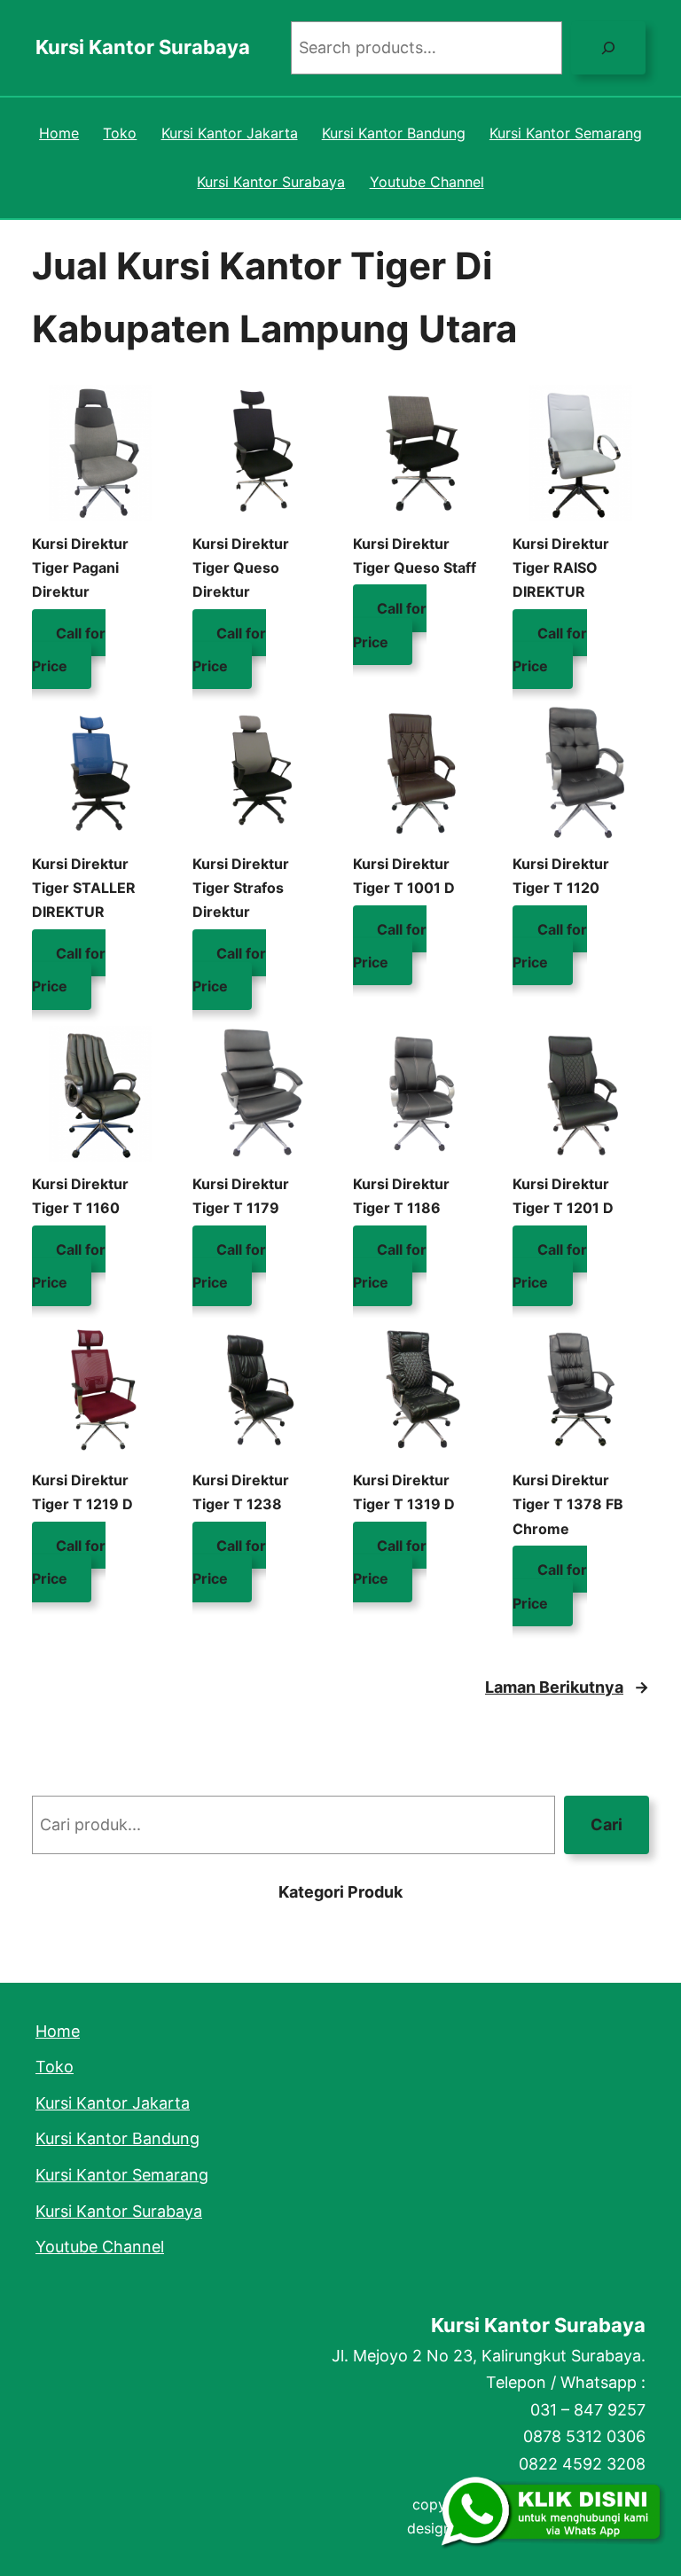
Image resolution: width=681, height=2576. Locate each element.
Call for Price (69, 649)
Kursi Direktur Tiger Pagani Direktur (80, 568)
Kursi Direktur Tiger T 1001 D (404, 876)
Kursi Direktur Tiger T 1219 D (82, 1492)
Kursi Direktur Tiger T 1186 (401, 1196)
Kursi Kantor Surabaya (143, 47)
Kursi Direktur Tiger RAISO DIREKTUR (561, 568)
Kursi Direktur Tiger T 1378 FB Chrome (568, 1504)
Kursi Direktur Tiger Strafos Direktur (241, 888)
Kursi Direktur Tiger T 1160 (80, 1196)
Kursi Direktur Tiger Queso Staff (415, 556)
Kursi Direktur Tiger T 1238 (241, 1492)
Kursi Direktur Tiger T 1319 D (404, 1492)
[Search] (608, 48)
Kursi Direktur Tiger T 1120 (561, 876)
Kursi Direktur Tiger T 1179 (241, 1196)
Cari (607, 1824)
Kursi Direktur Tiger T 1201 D (563, 1196)
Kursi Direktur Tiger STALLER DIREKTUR (84, 888)
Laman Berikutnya (567, 1687)
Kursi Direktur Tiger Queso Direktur (241, 568)
